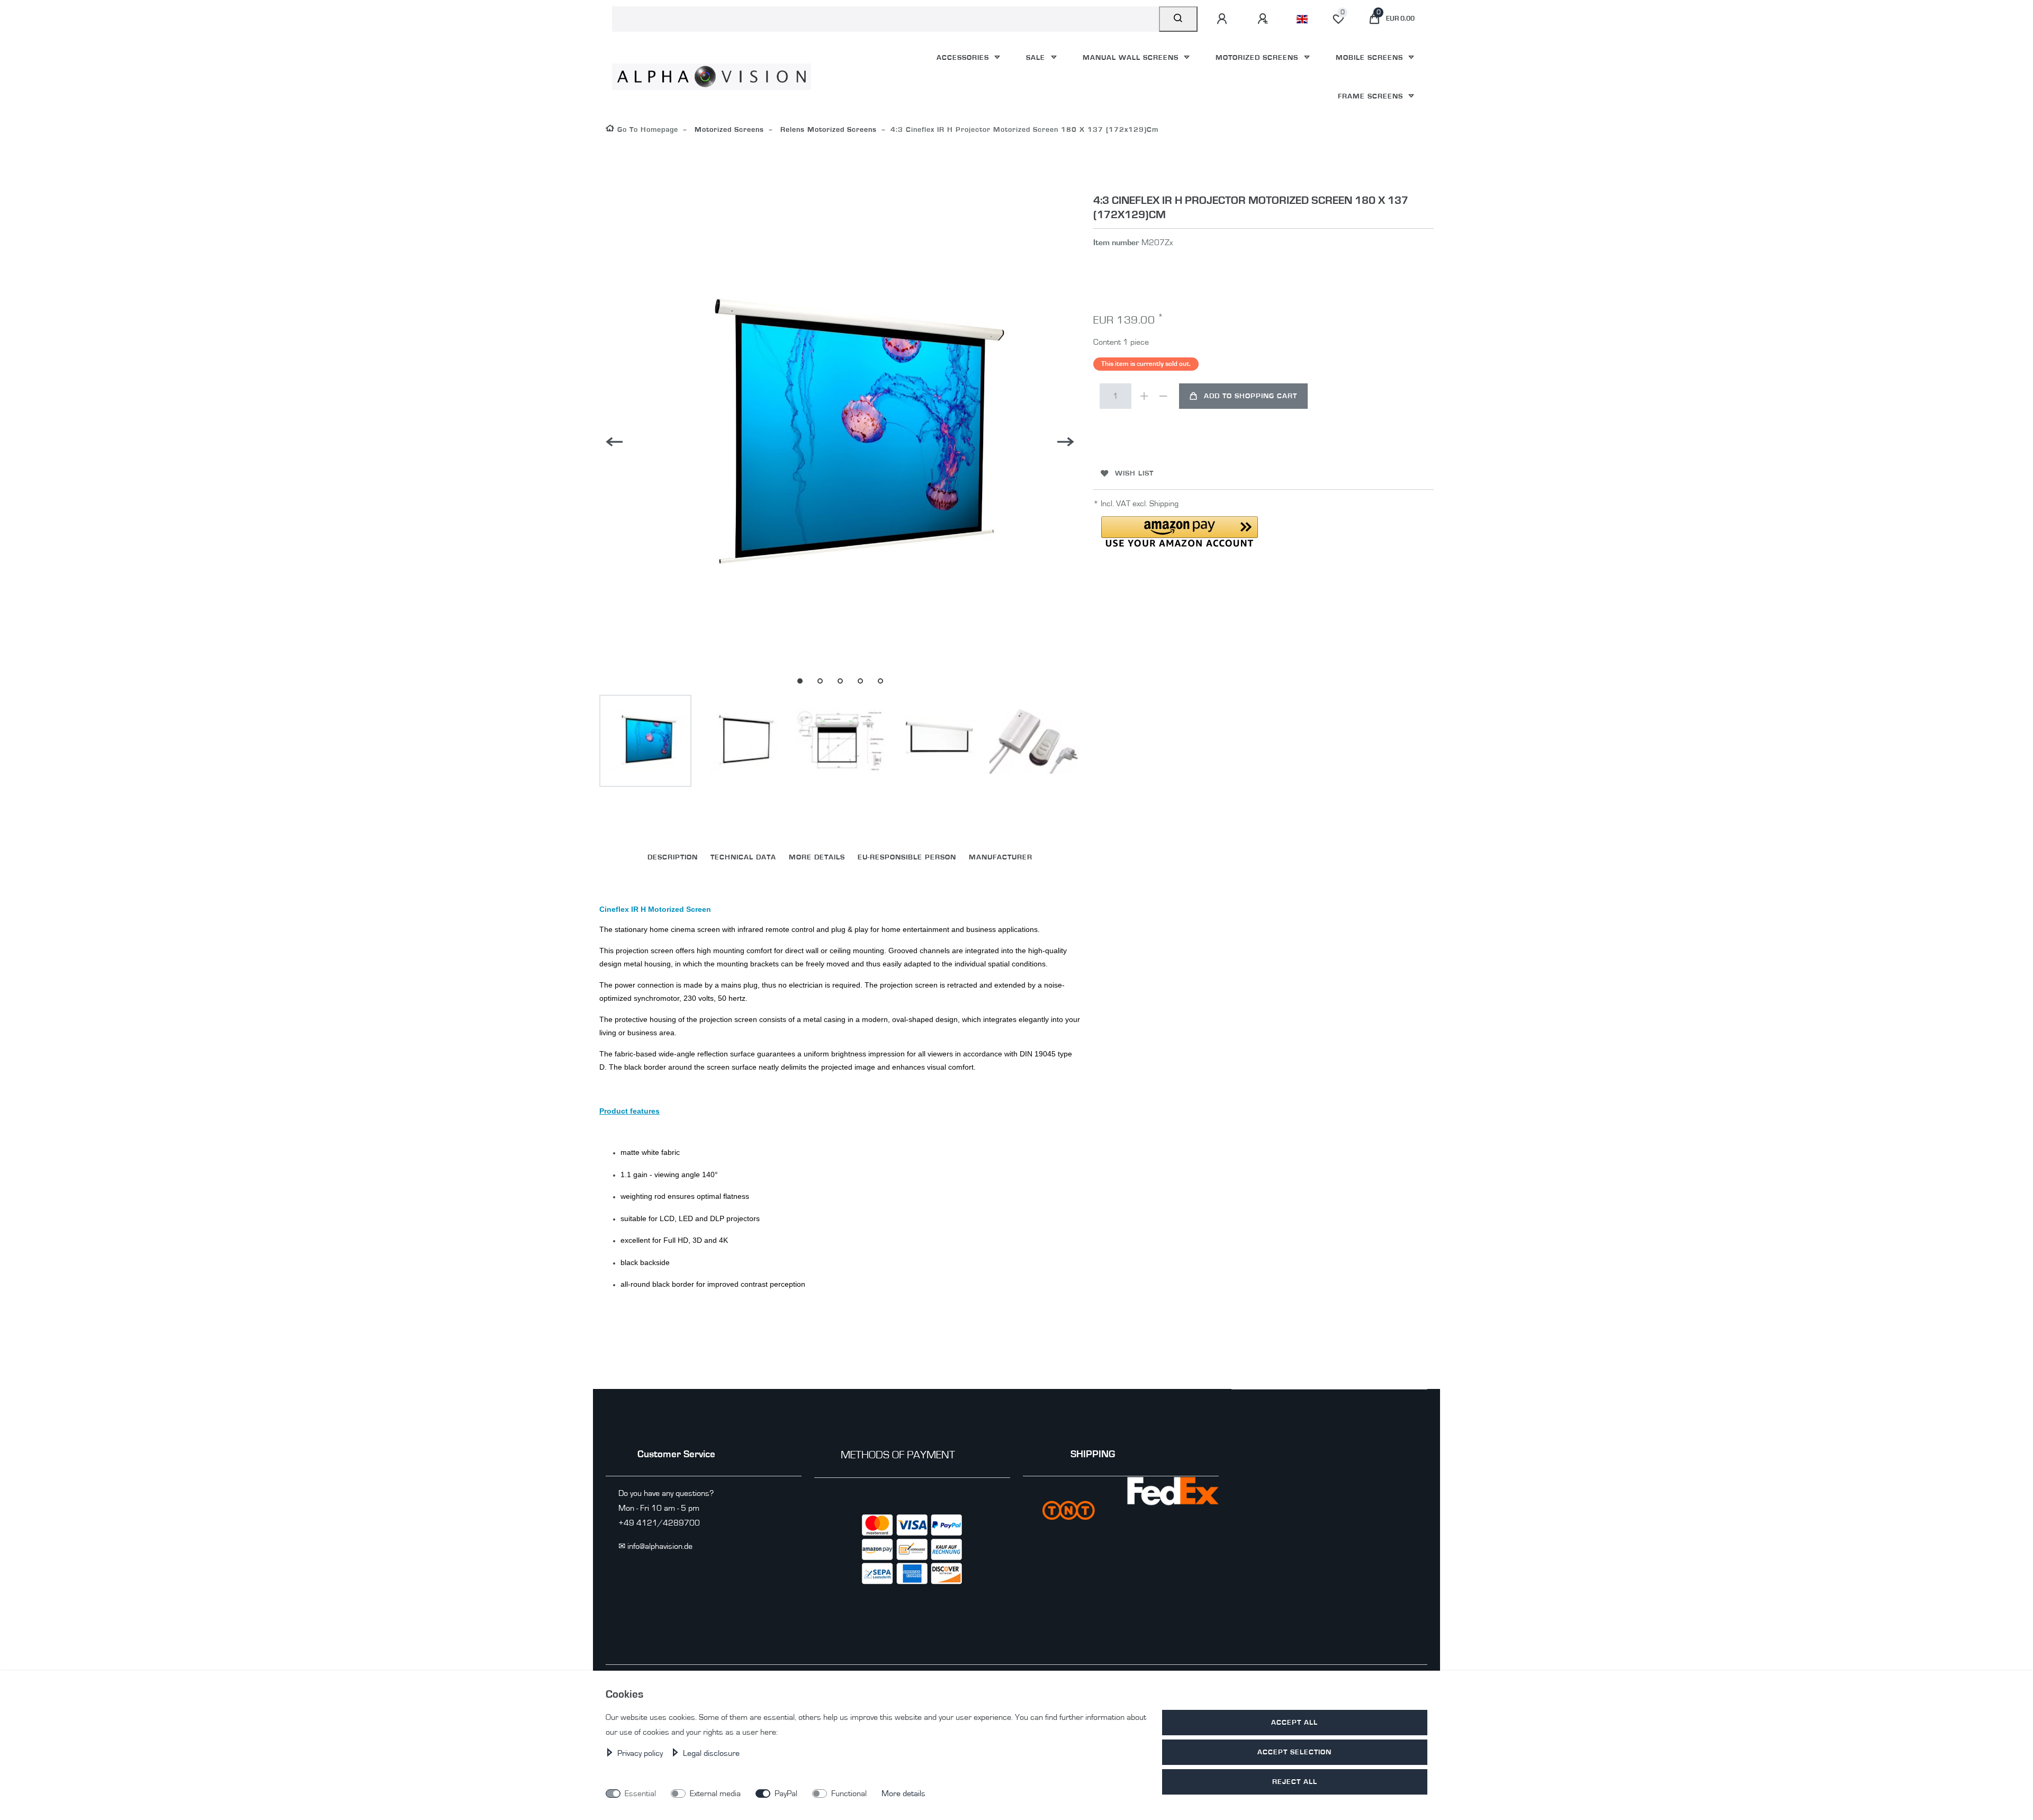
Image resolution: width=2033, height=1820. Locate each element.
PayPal (786, 1794)
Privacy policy (641, 1753)
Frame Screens (1372, 96)
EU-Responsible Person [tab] (907, 857)
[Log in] (1224, 19)
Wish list (1134, 473)
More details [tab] (817, 857)
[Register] (1264, 19)
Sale (1037, 57)
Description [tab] (673, 857)
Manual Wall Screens (1132, 57)
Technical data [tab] (743, 857)
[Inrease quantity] (1144, 396)
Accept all (1294, 1722)
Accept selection (1294, 1752)
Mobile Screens (1371, 57)
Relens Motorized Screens (827, 129)
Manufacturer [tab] (1001, 857)
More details (903, 1794)
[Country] (1302, 19)
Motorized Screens (1258, 57)
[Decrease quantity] (1163, 396)
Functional (849, 1794)
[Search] (1178, 19)
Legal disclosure (711, 1753)
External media (715, 1794)
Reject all (1295, 1782)
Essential (640, 1794)
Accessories (964, 57)
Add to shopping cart (1251, 396)
